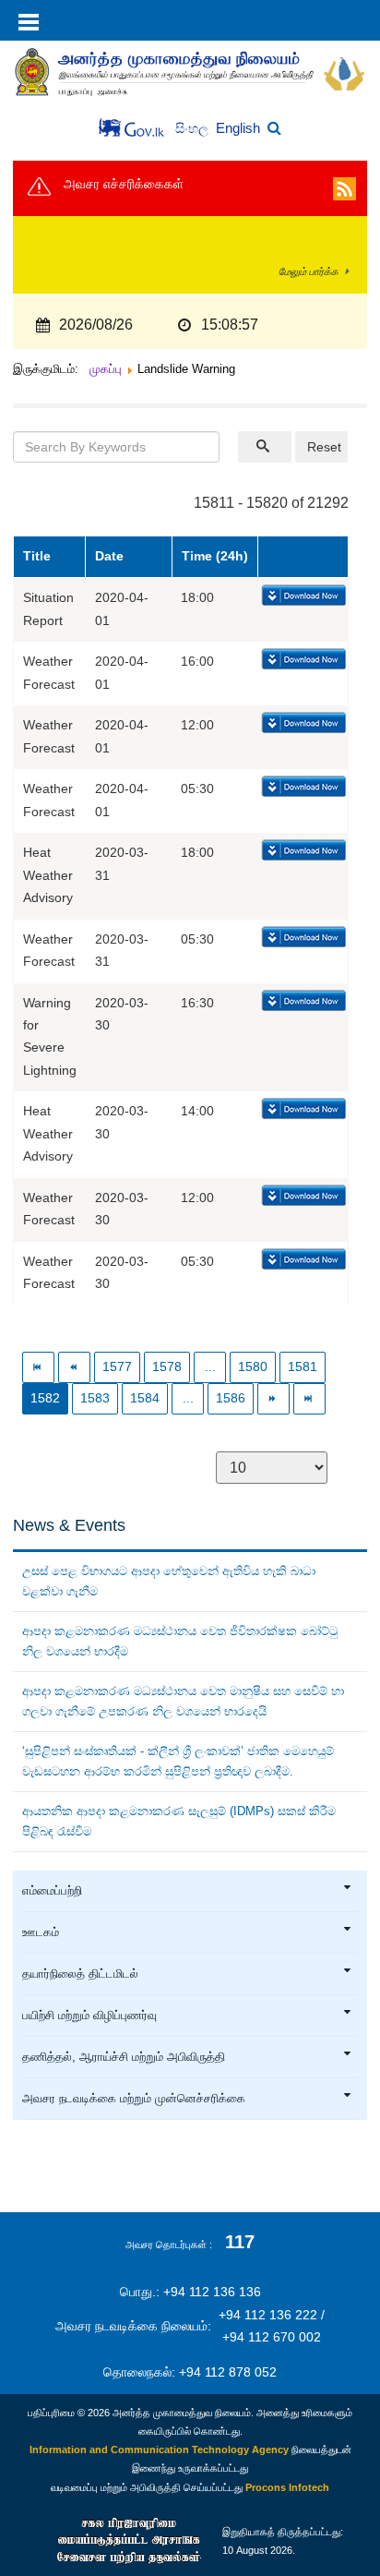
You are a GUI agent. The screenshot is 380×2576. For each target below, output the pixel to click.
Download (302, 596)
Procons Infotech (287, 2487)
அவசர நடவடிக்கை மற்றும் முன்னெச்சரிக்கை (134, 2099)
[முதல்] (38, 1367)
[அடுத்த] (273, 1398)
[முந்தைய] (74, 1367)
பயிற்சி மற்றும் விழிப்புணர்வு (89, 2016)
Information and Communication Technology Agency (159, 2450)
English (238, 128)
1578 (167, 1367)
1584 (145, 1398)
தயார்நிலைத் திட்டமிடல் (80, 1974)
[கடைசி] (309, 1398)
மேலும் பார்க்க (309, 271)
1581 (303, 1367)
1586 (231, 1398)
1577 (117, 1367)
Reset (324, 447)
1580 (253, 1367)
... (210, 1367)
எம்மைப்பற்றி (52, 1891)
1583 (95, 1398)
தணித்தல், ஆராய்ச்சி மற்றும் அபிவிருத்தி (124, 2057)
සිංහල (194, 129)
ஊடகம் (41, 1932)
